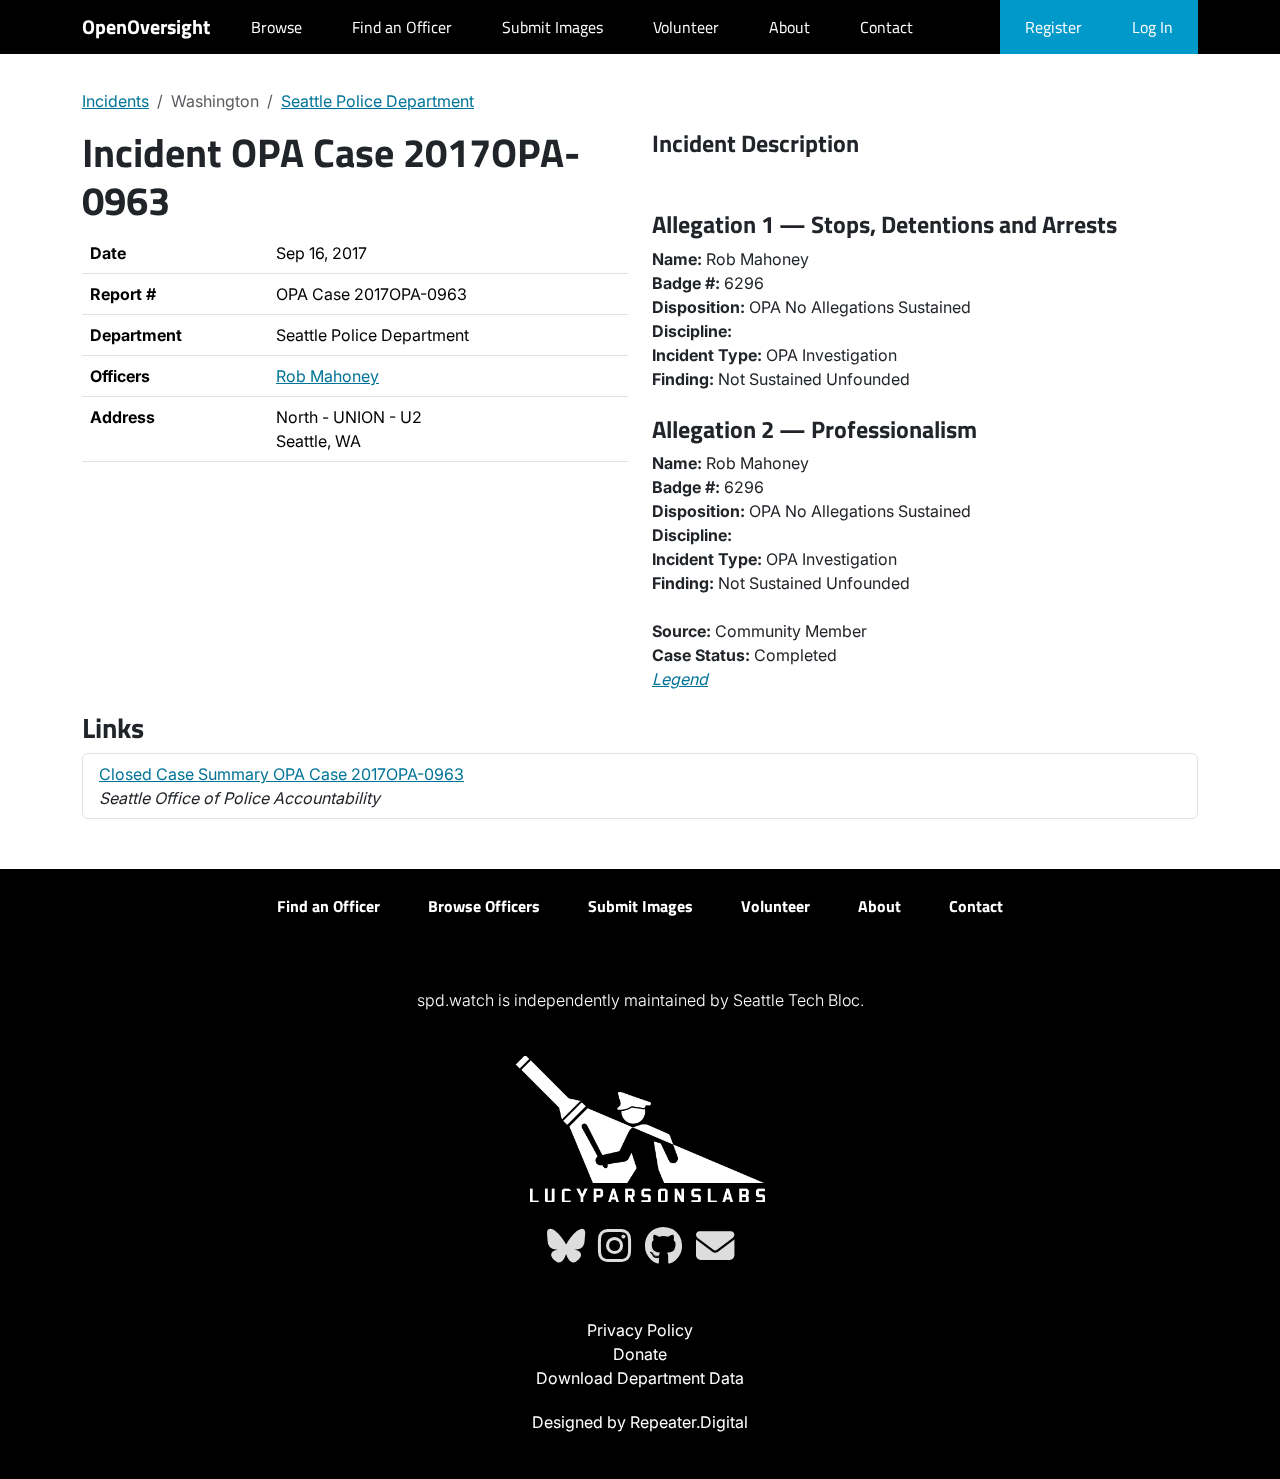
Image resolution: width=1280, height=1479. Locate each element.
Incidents (115, 101)
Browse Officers (484, 906)
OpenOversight (146, 26)
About (789, 27)
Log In (1152, 27)
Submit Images (552, 27)
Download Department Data (640, 1378)
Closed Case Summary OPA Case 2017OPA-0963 (281, 774)
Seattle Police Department (377, 101)
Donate (640, 1354)
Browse (276, 27)
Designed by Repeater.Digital (640, 1422)
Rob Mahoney (327, 376)
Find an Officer (402, 27)
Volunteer (686, 27)
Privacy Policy (640, 1330)
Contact (886, 27)
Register (1053, 27)
